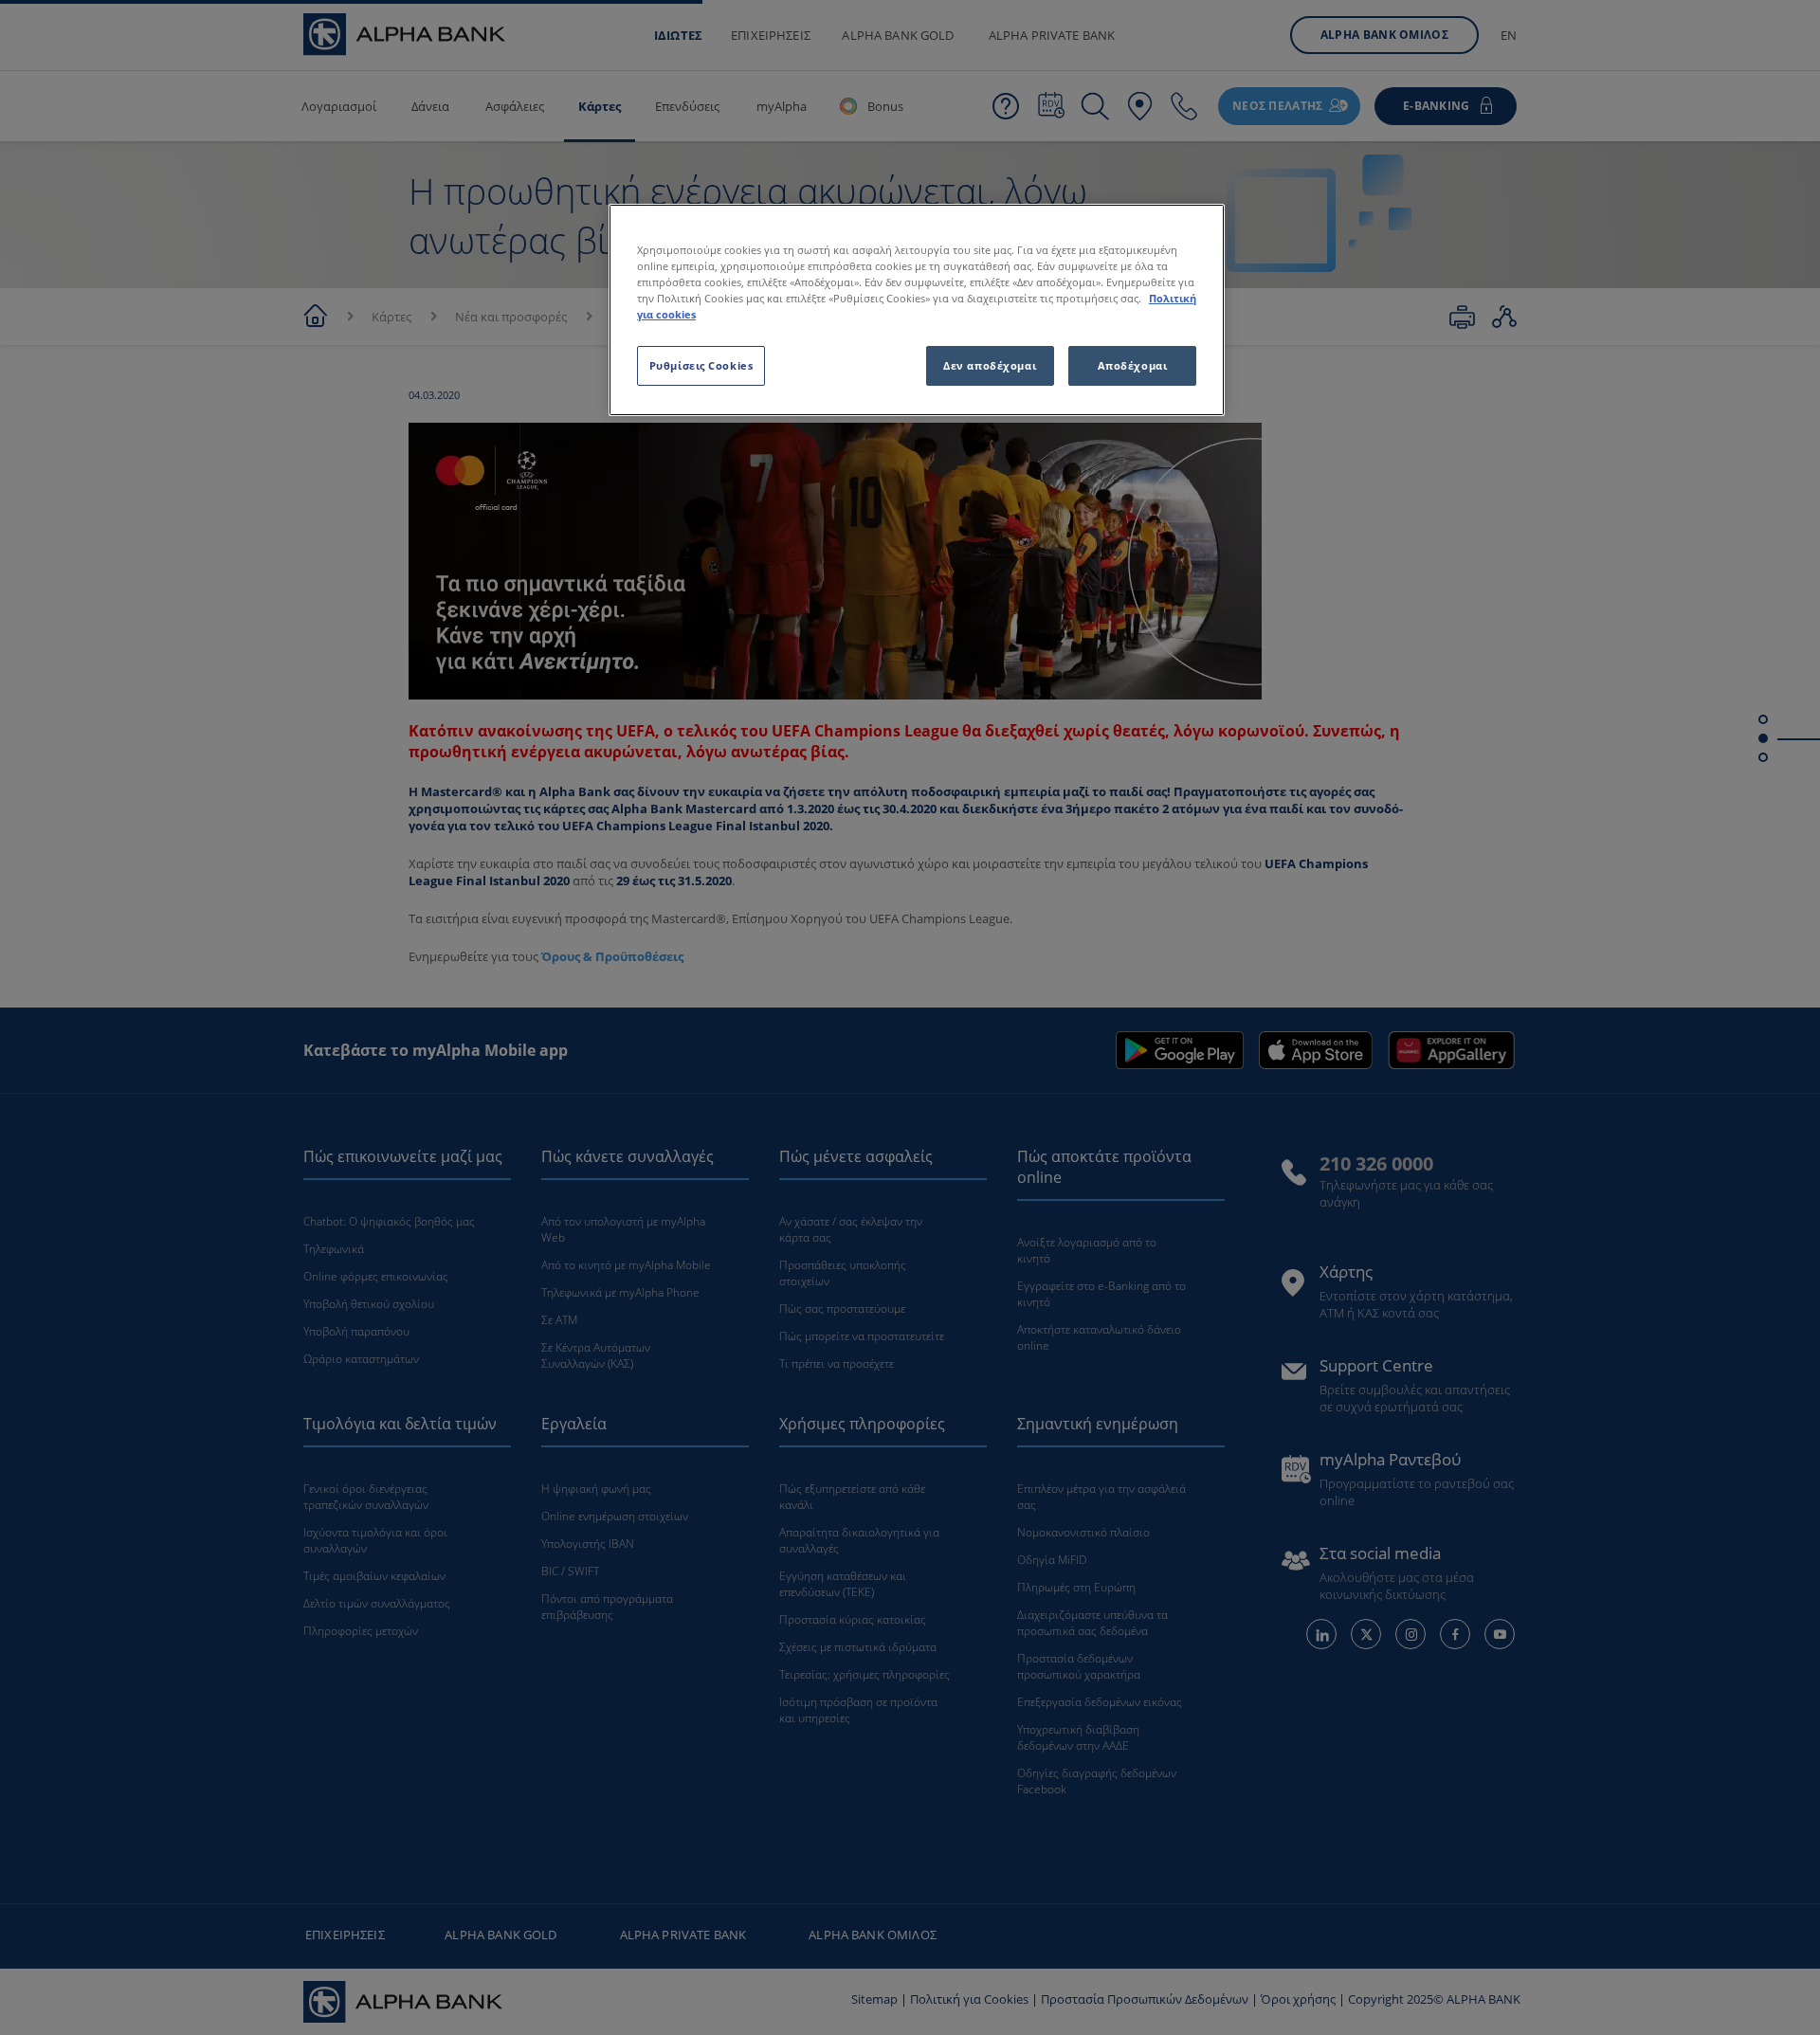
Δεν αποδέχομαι (990, 365)
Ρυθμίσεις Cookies (701, 365)
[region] (917, 310)
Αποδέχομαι (1133, 365)
